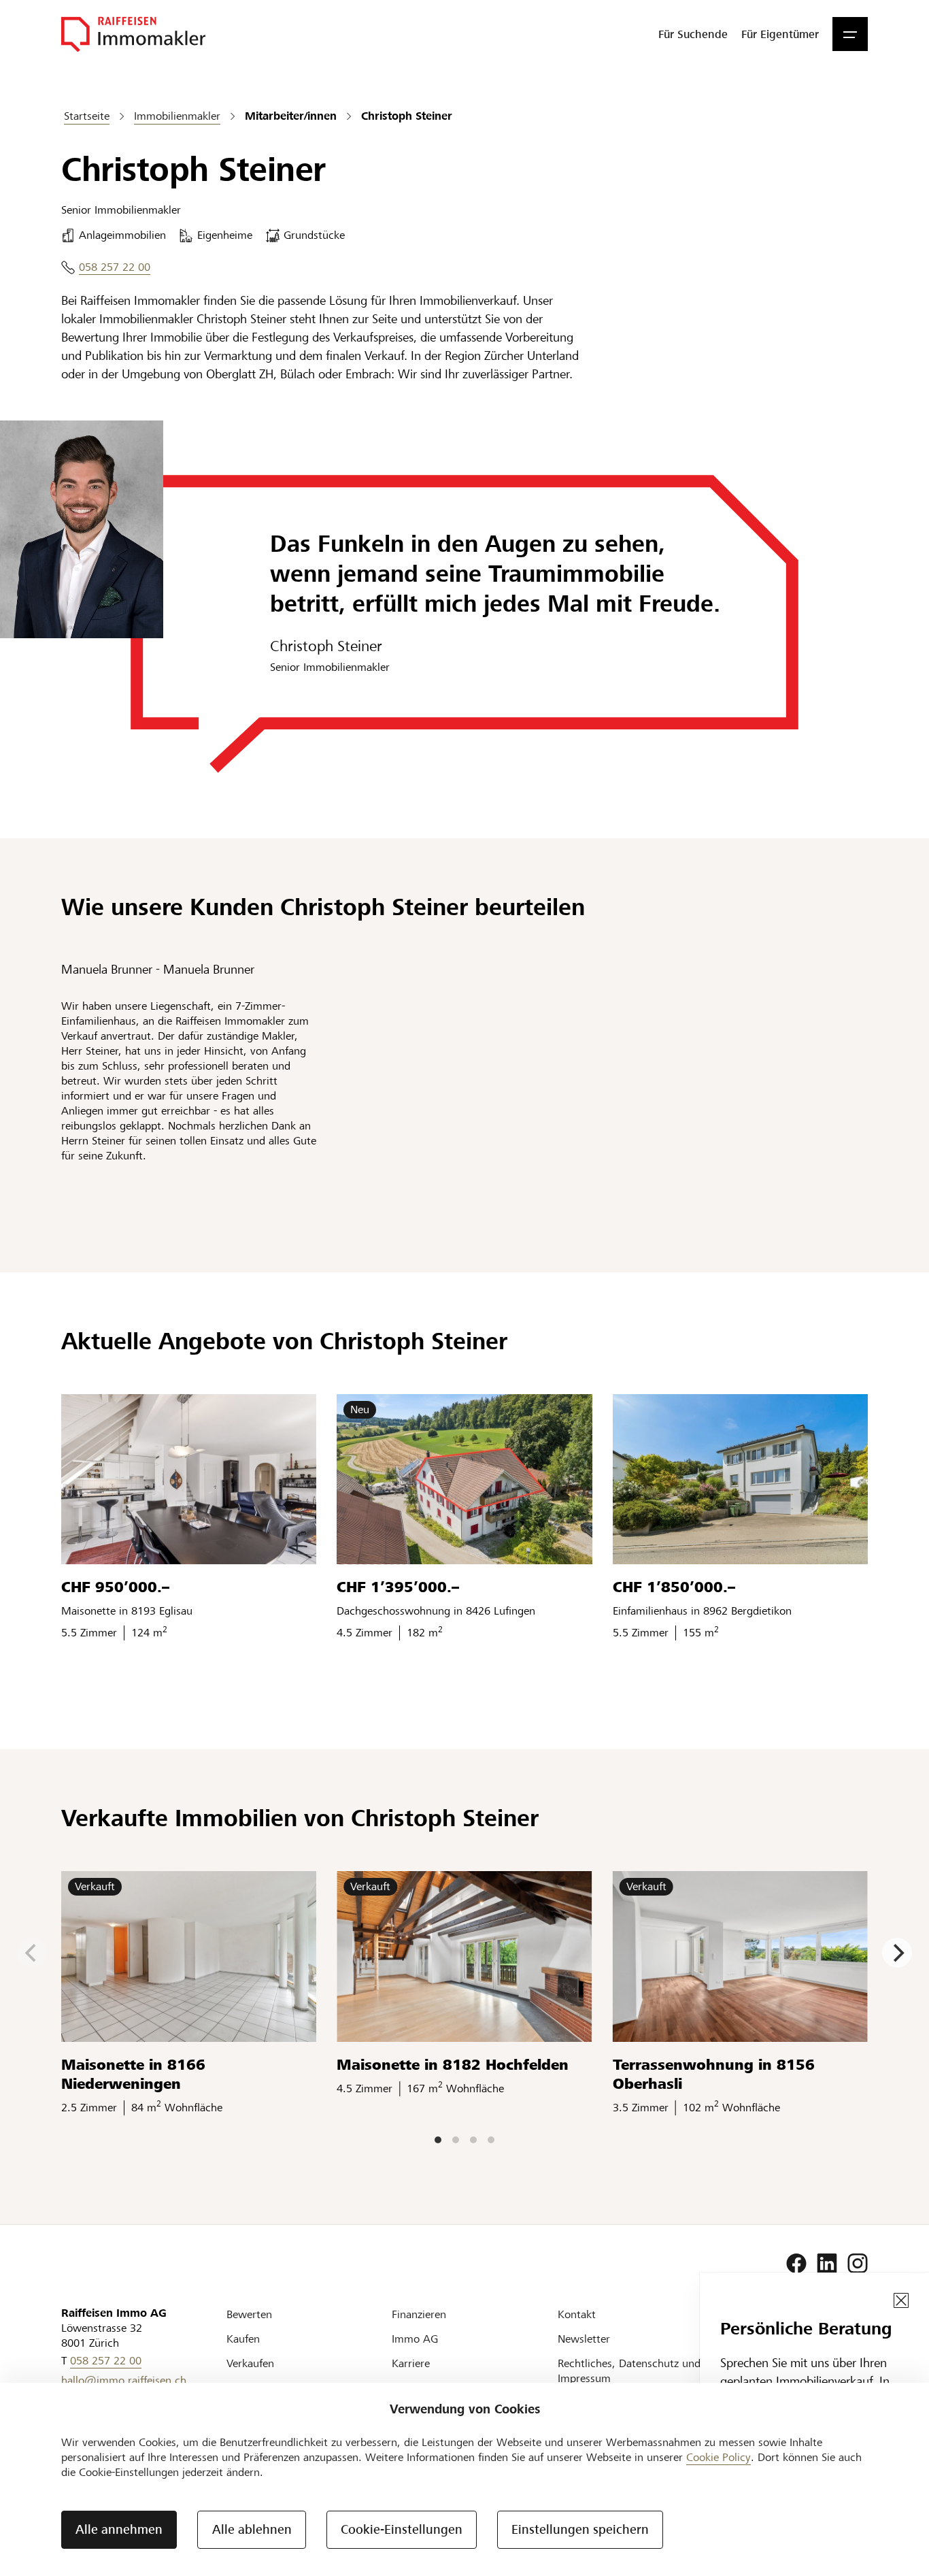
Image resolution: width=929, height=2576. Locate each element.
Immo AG (415, 2339)
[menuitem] (693, 34)
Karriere (411, 2363)
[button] (850, 34)
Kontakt (577, 2314)
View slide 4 (491, 2140)
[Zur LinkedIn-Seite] (827, 2264)
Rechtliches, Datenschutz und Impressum (629, 2371)
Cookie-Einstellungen (402, 2529)
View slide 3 (473, 2140)
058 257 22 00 (115, 267)
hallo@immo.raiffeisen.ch (124, 2380)
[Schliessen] (901, 2300)
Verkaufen (250, 2363)
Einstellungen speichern (580, 2529)
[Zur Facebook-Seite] (796, 2264)
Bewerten (249, 2314)
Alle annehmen (119, 2529)
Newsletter (584, 2339)
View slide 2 (456, 2140)
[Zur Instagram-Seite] (858, 2264)
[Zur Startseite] (133, 34)
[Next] (897, 1953)
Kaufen (243, 2339)
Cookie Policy (719, 2457)
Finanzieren (419, 2314)
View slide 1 (438, 2140)
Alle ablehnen (252, 2529)
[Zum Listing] (189, 1479)
